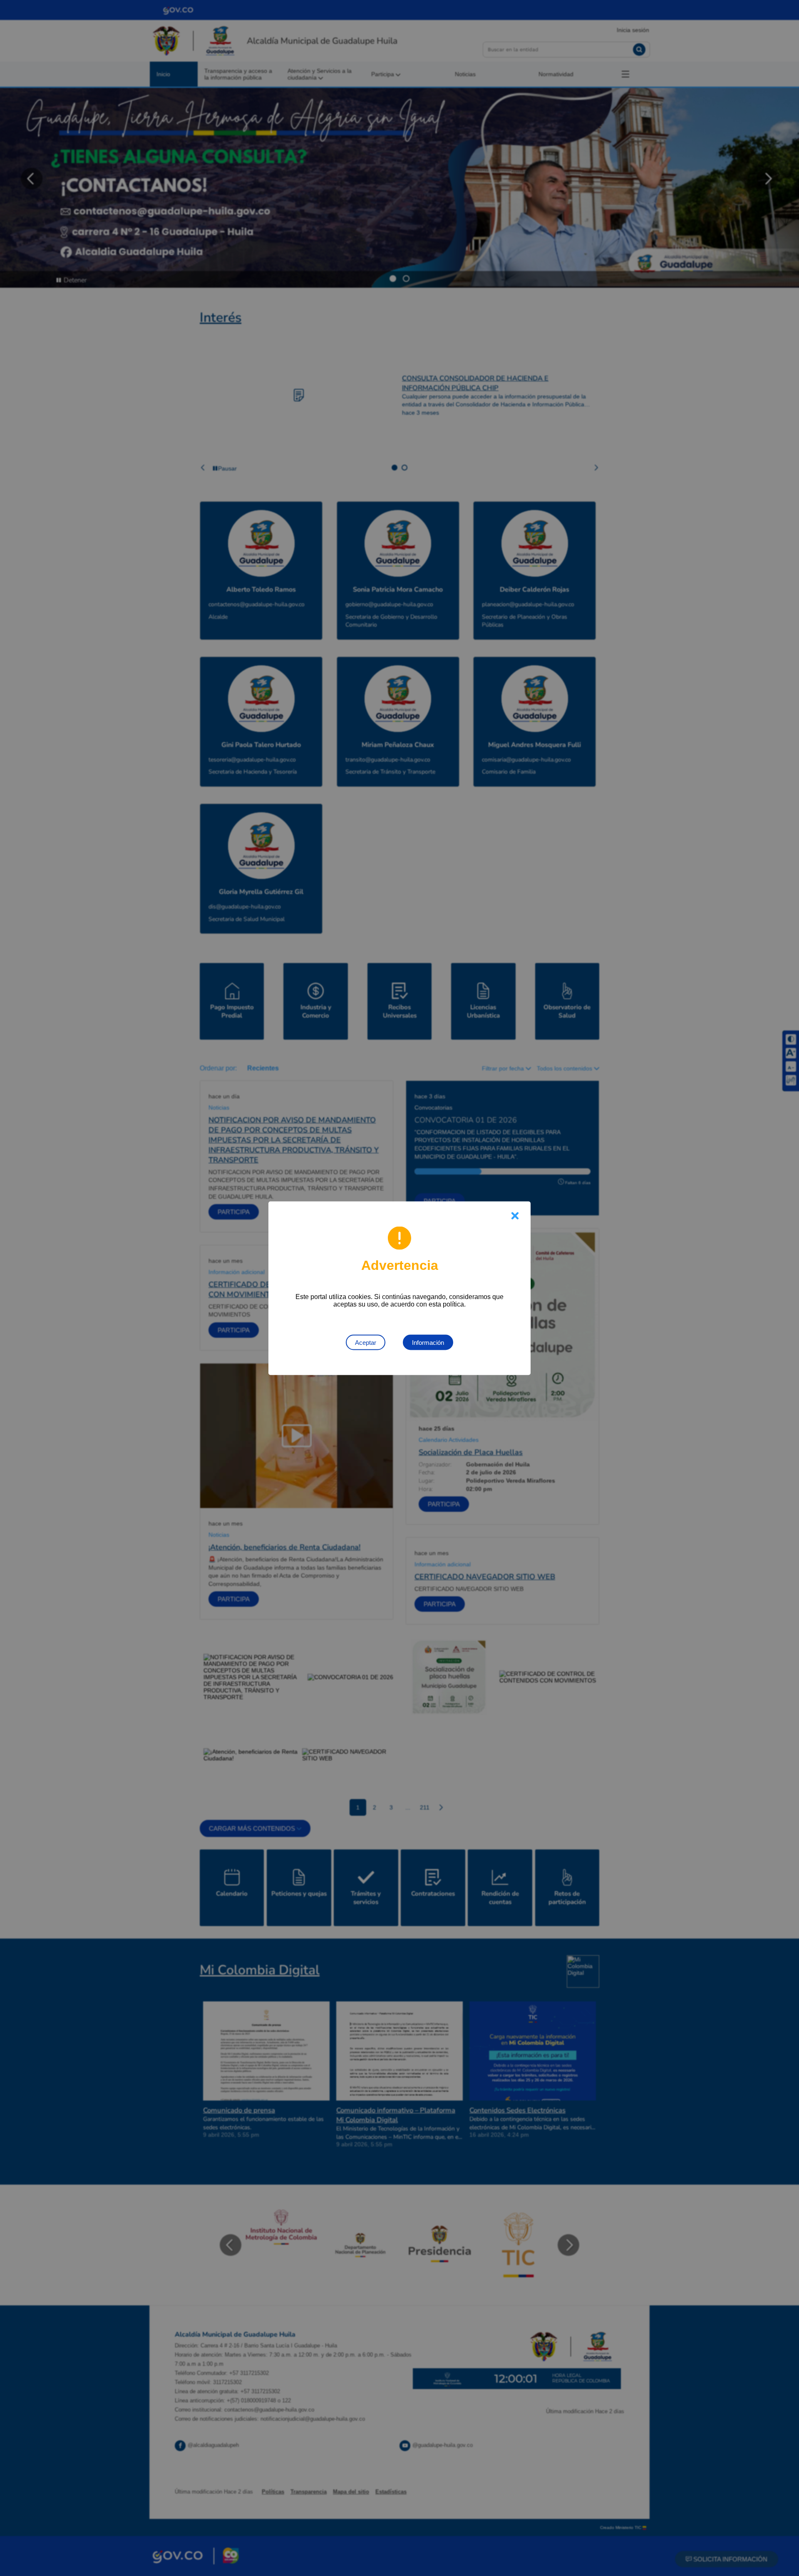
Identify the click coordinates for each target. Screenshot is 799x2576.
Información (428, 1342)
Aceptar (366, 1342)
